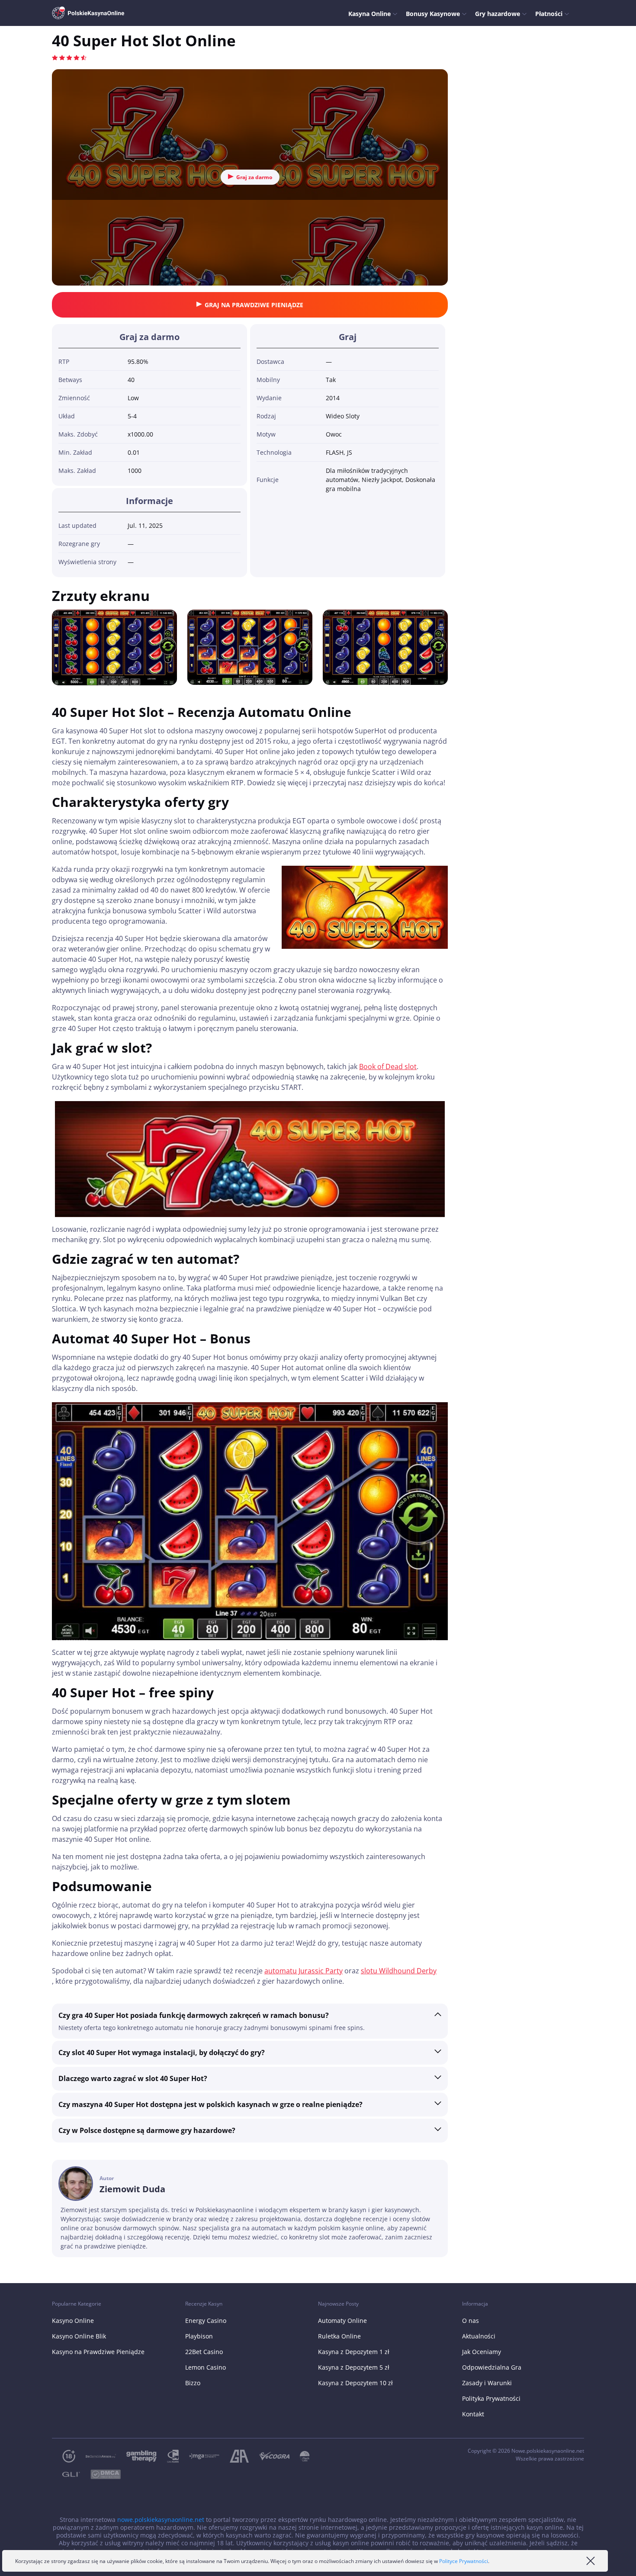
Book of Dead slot (388, 1066)
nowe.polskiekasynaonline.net (161, 2520)
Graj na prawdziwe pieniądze (254, 305)
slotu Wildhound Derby (399, 1971)
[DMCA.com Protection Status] (100, 2475)
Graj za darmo (254, 177)
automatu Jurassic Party (304, 1971)
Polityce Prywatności (464, 2561)
